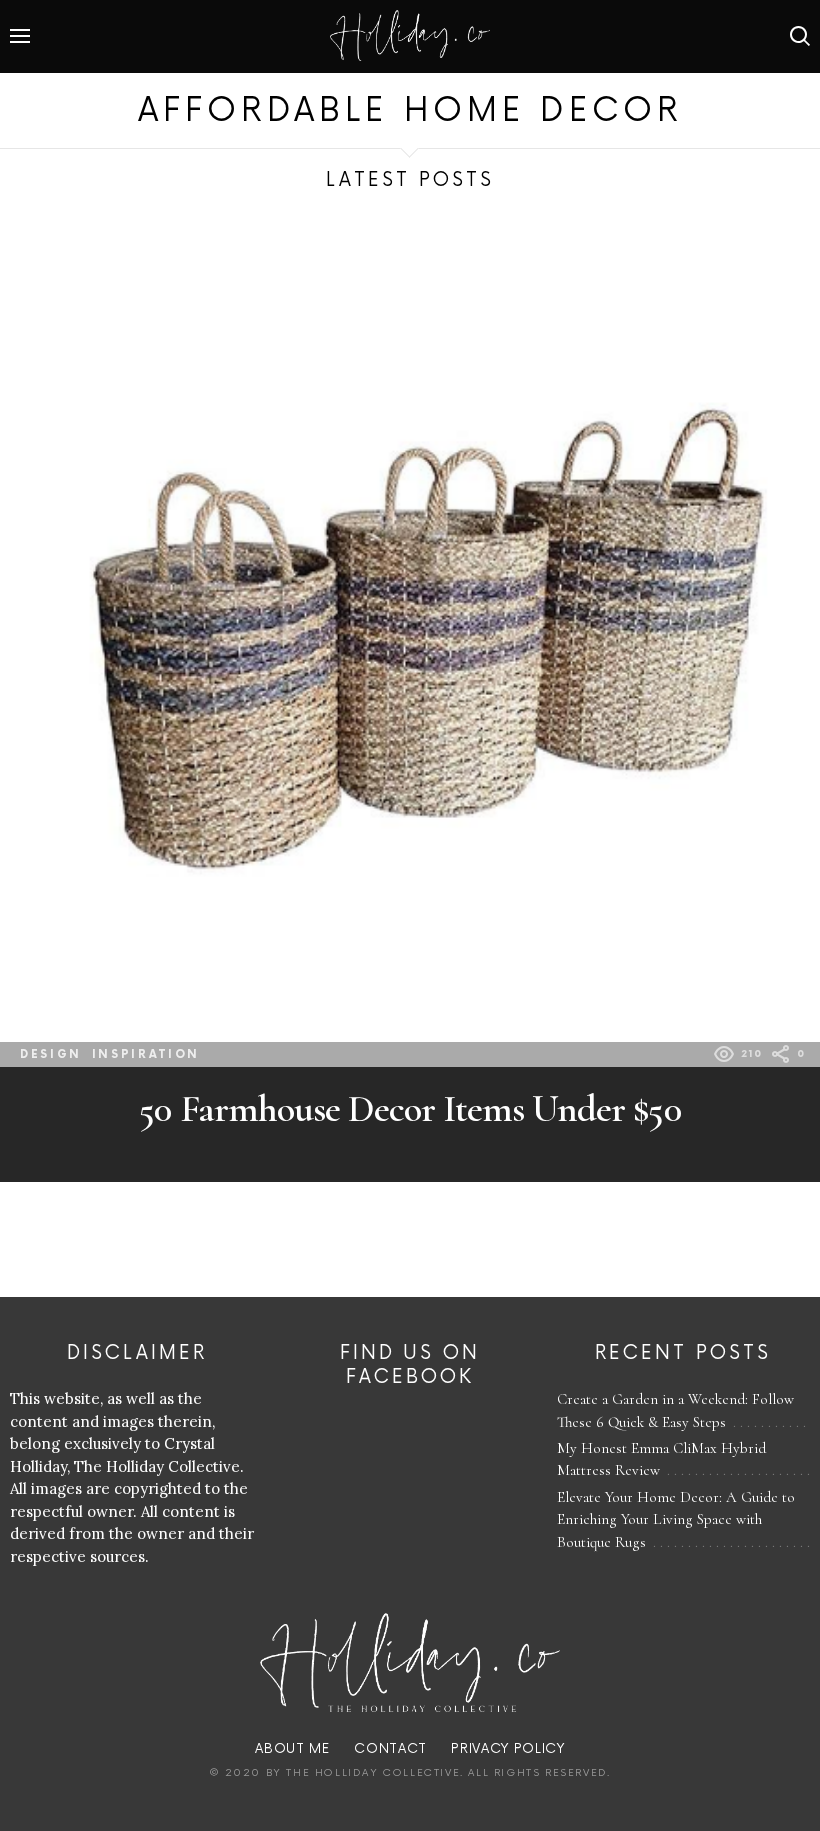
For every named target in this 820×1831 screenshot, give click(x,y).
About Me (292, 1749)
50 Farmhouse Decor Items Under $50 (409, 1108)
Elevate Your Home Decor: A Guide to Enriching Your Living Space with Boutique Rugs (676, 1519)
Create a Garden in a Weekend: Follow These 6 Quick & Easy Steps (675, 1410)
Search (800, 36)
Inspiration (146, 1054)
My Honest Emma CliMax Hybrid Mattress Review (661, 1459)
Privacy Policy (507, 1749)
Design (51, 1054)
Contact (390, 1749)
